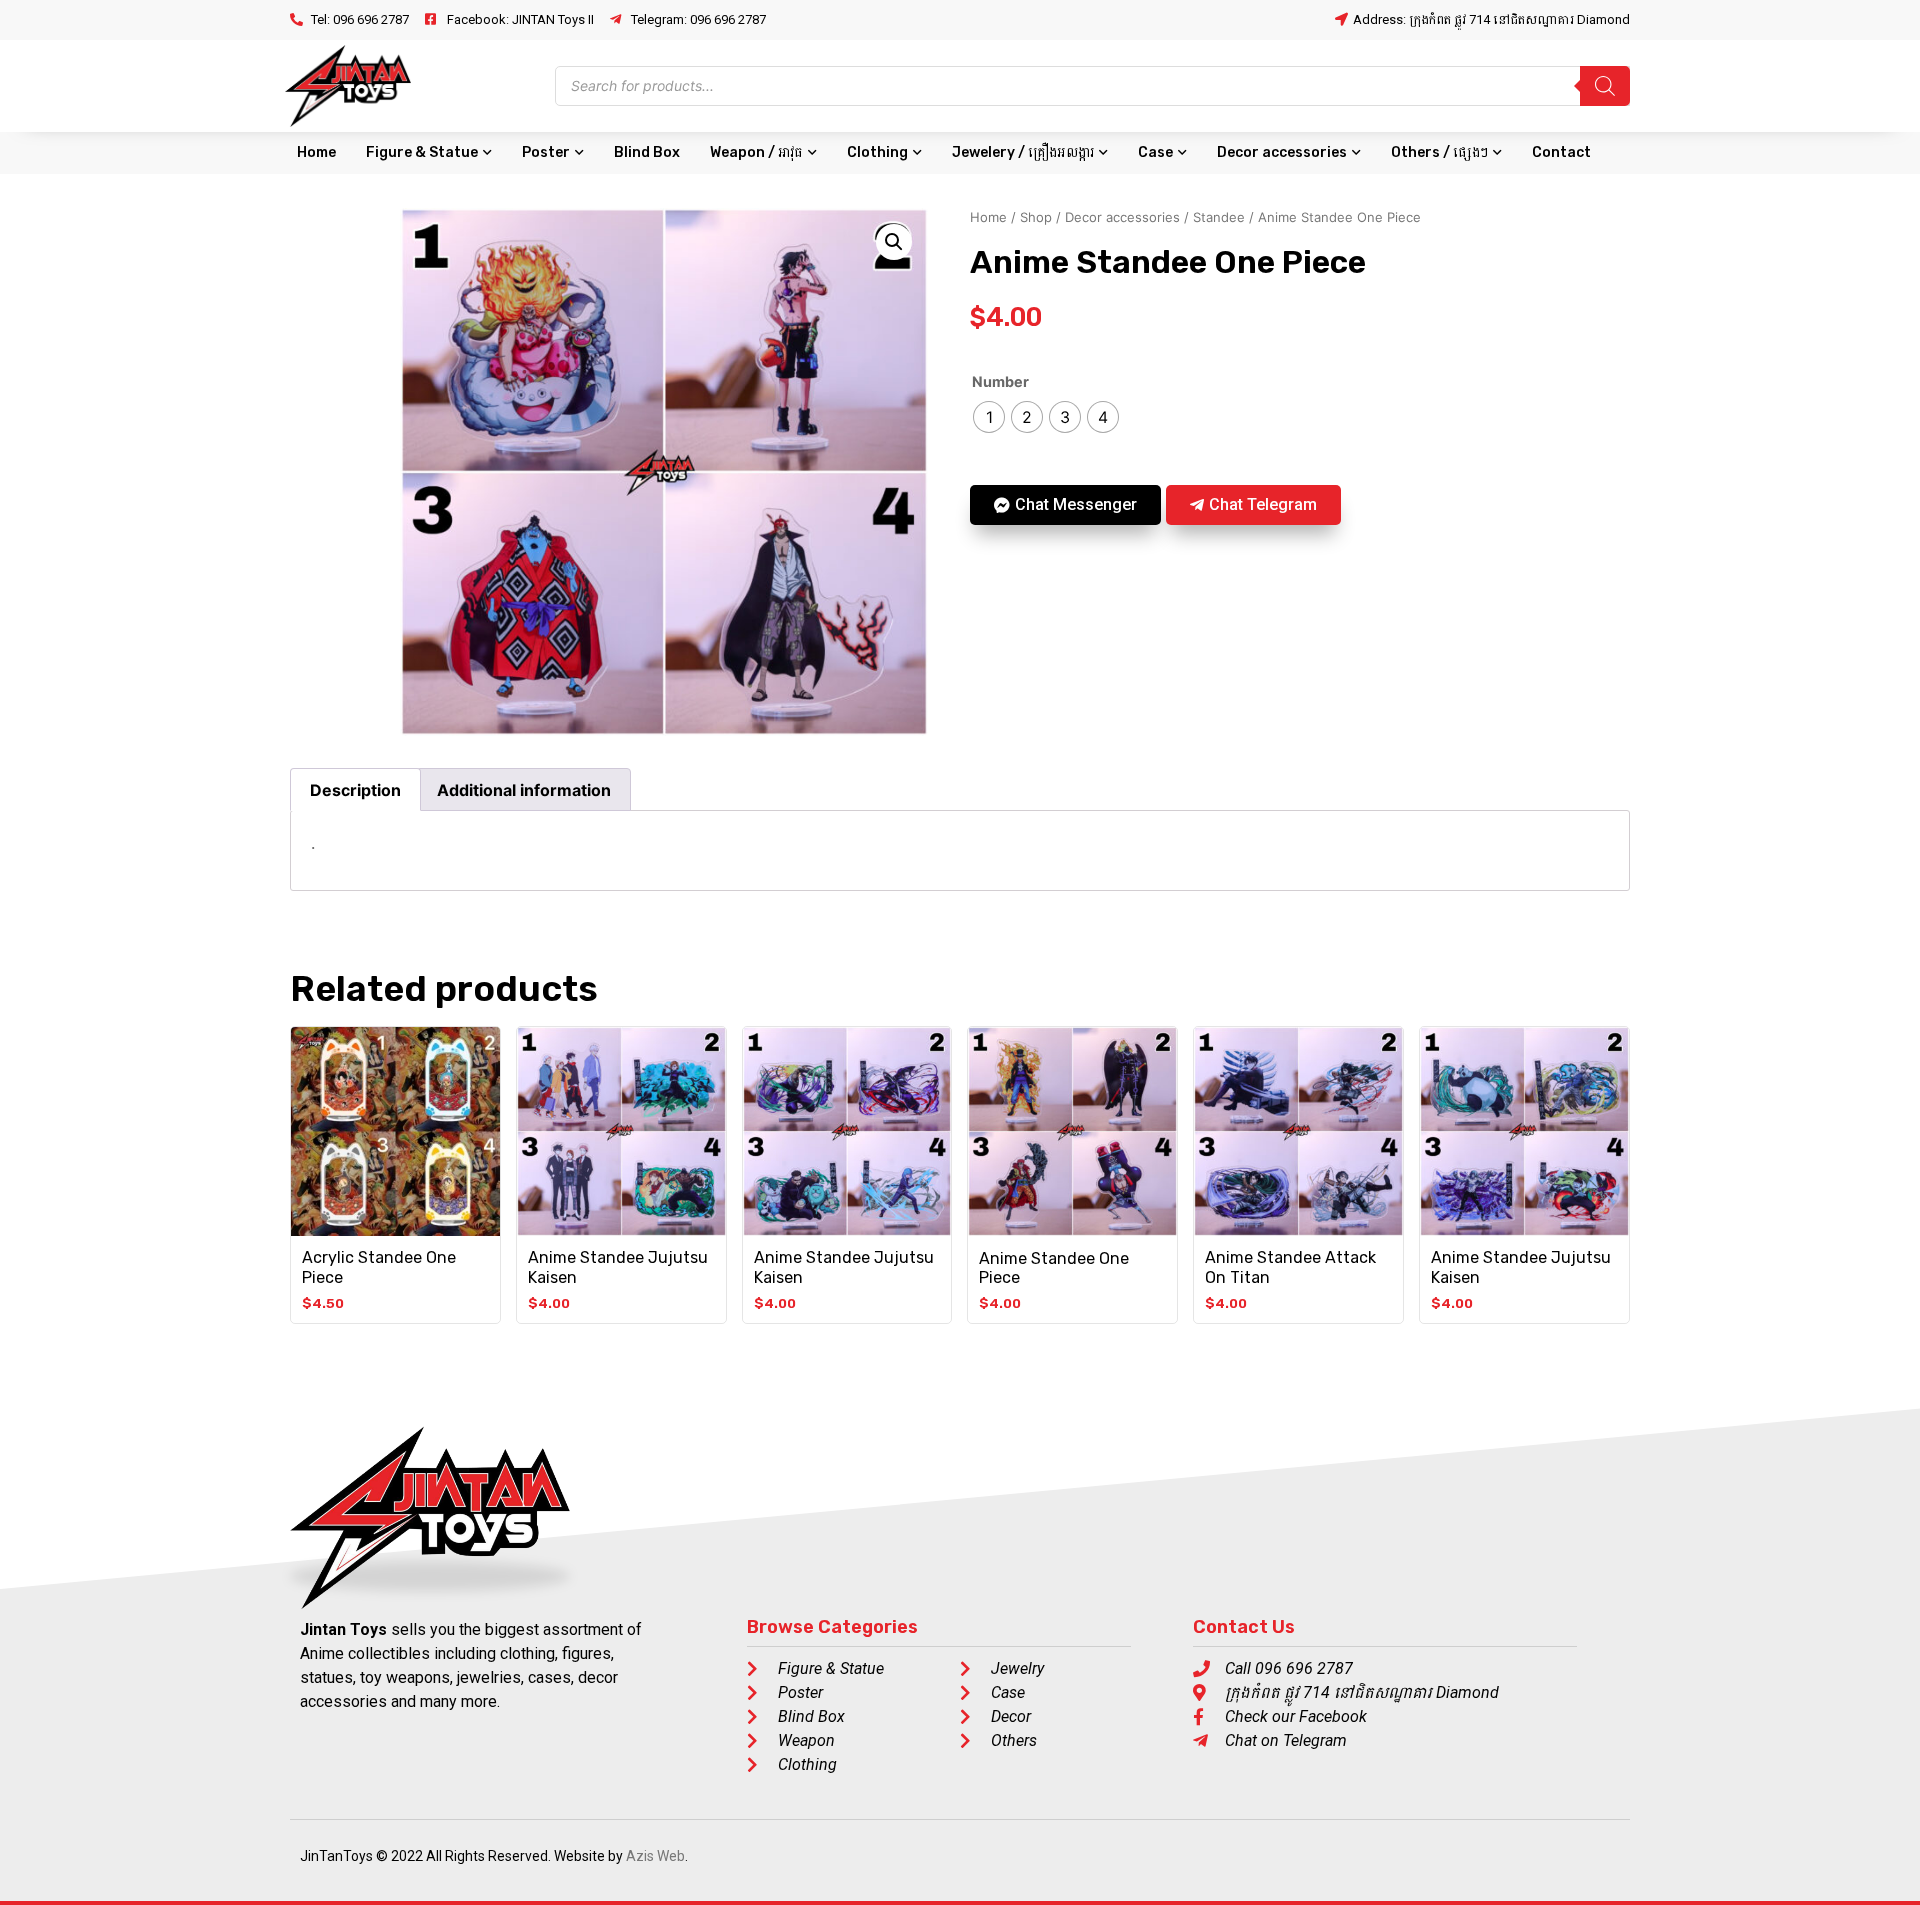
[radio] (989, 417)
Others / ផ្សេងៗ (1439, 152)
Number (1000, 382)
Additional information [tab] (524, 790)
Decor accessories (1282, 152)
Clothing (877, 152)
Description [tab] (355, 790)
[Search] (1605, 86)
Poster (546, 152)
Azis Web (655, 1856)
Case (1155, 152)
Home (316, 152)
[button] (894, 242)
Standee (1219, 217)
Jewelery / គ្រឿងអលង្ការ (1023, 152)
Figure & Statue (422, 152)
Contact (1561, 152)
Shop (1036, 217)
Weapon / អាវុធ (756, 152)
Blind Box (647, 152)
